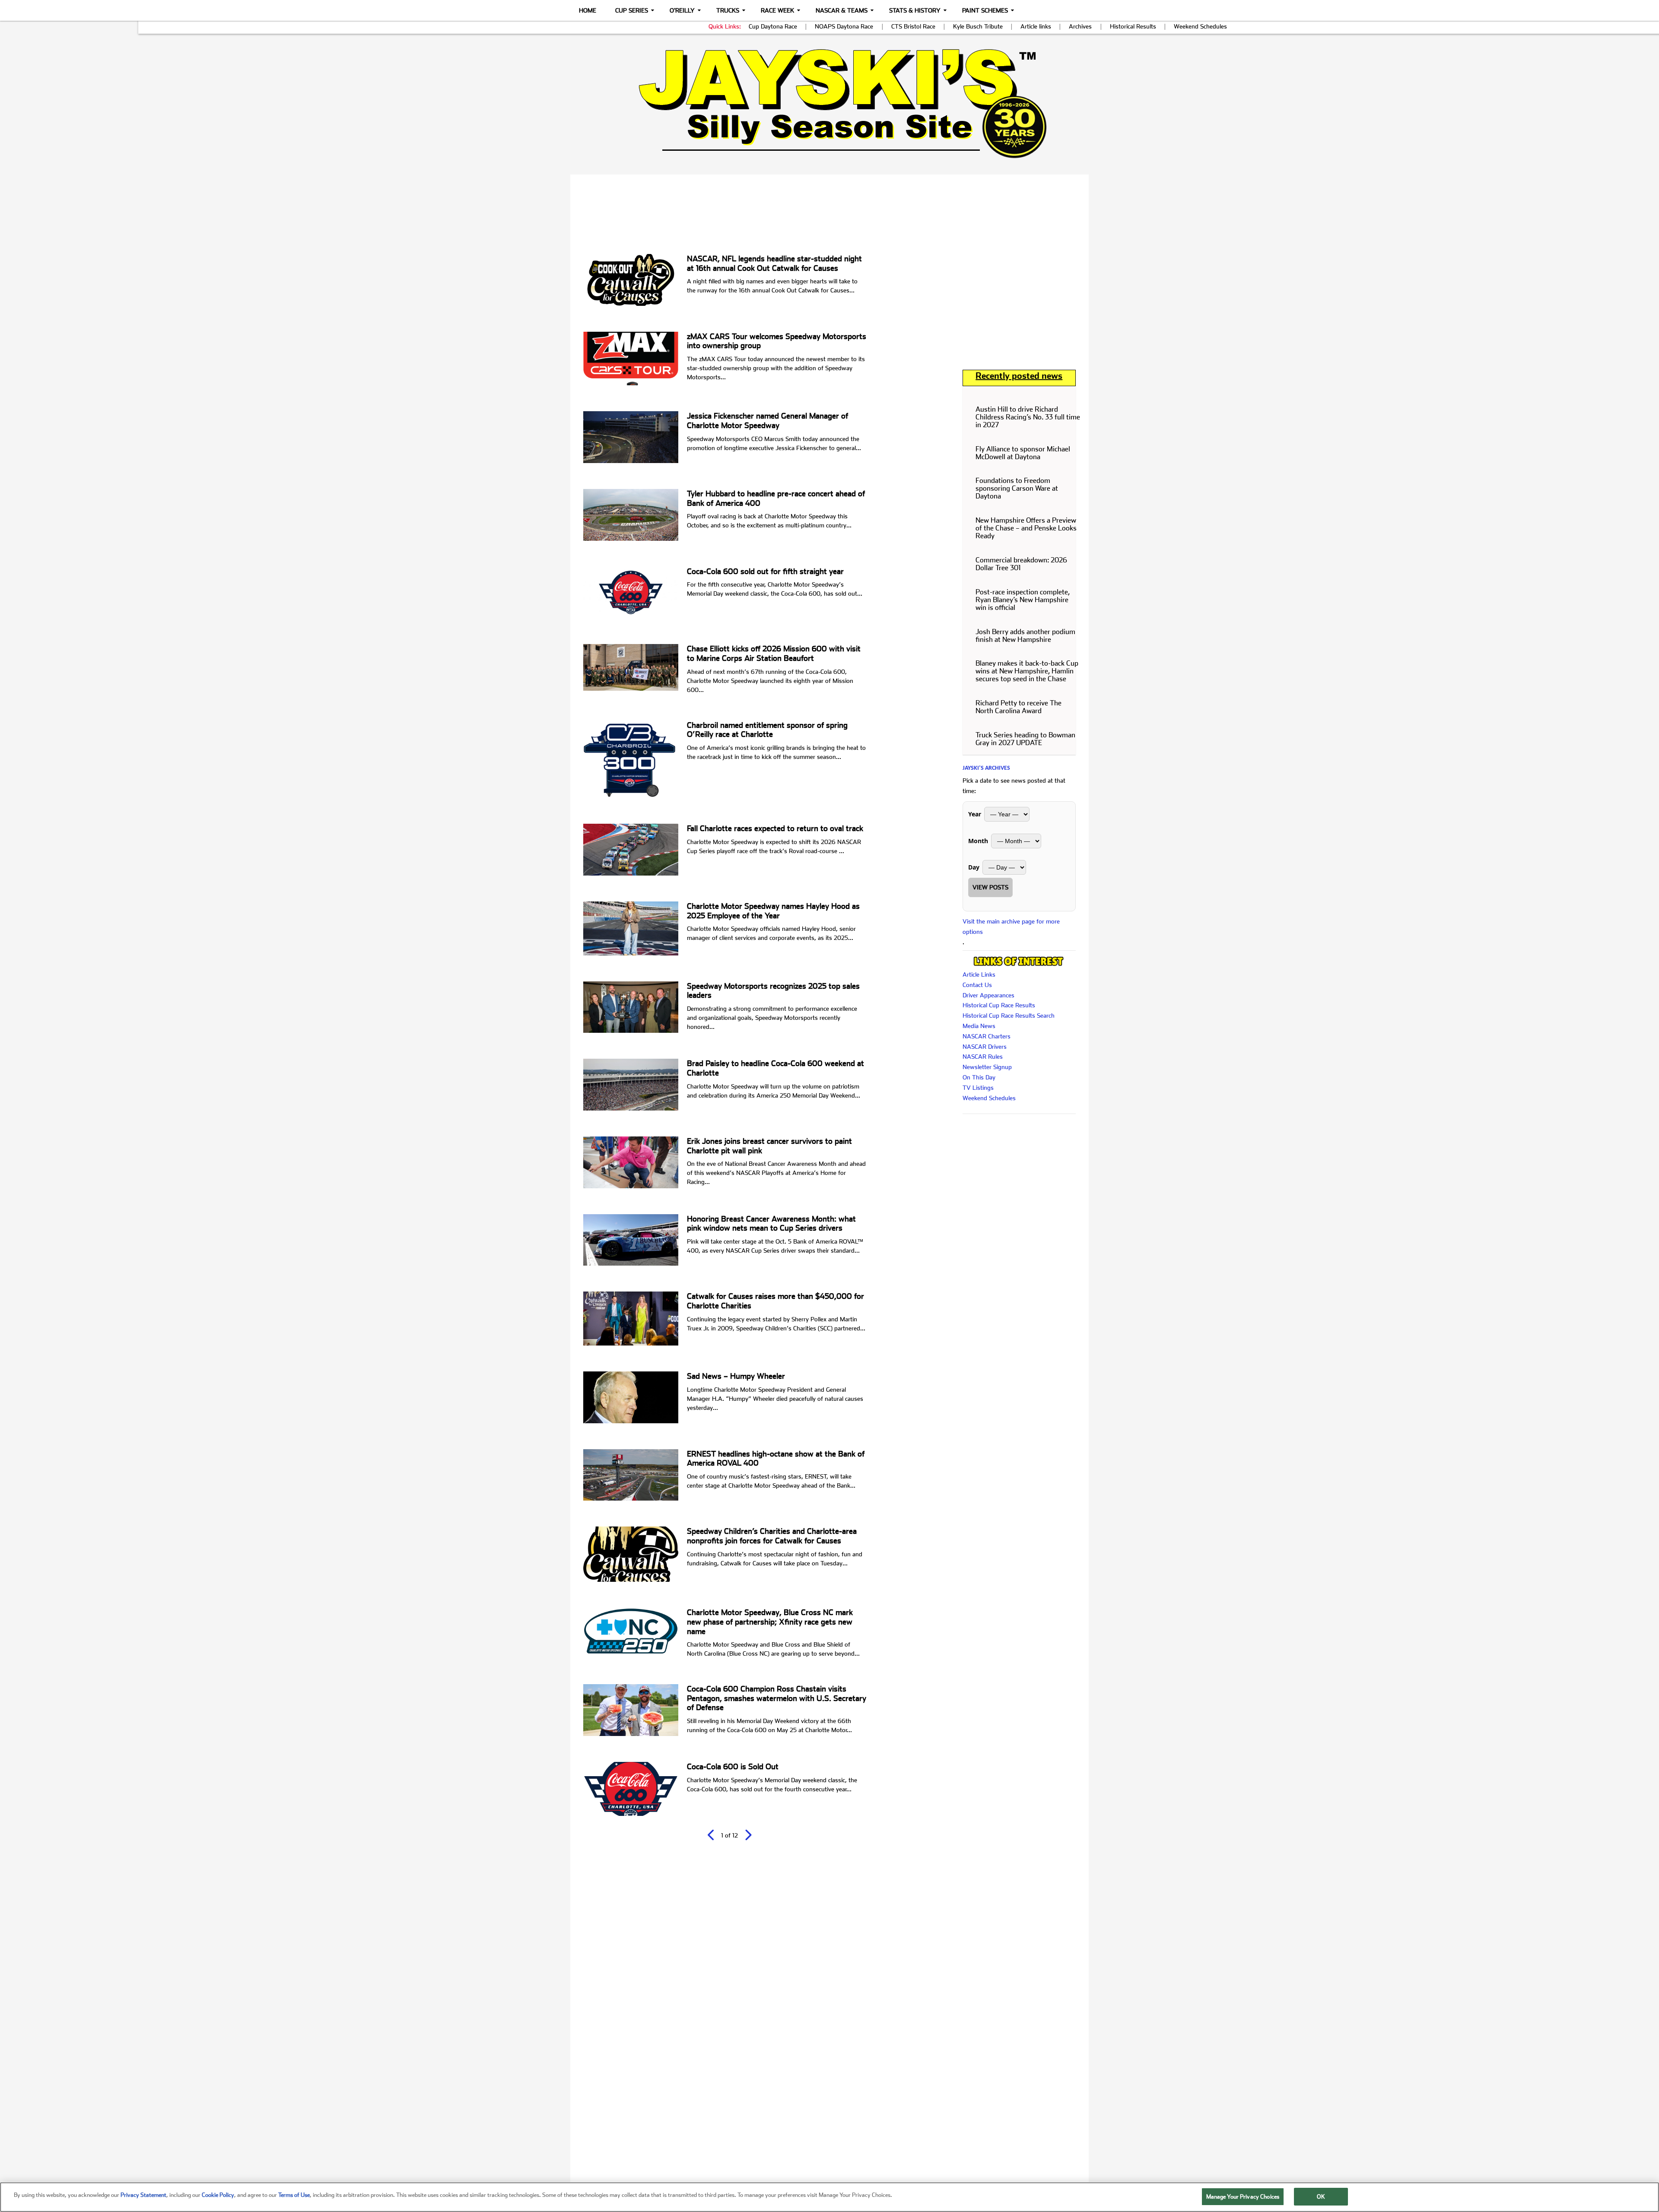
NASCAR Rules (983, 1057)
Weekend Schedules (1200, 26)
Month (978, 841)
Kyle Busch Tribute (978, 26)
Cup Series (632, 10)
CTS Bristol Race (913, 26)
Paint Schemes (985, 10)
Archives (1080, 26)
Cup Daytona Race (773, 26)
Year (975, 814)
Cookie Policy (218, 2195)
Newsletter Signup (987, 1067)
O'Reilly (682, 10)
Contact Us (977, 985)
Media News (979, 1026)
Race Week (777, 10)
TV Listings (978, 1088)
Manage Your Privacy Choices (1243, 2197)
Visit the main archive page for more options (1011, 927)
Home (588, 10)
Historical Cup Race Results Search (1009, 1016)
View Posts (990, 887)
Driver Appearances (988, 995)
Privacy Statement (143, 2195)
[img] (829, 103)
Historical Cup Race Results (999, 1005)
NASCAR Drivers (985, 1047)
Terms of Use (294, 2195)
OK (1321, 2197)
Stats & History (915, 10)
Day (974, 867)
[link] (830, 103)
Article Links (979, 974)
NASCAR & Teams (842, 10)
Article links (1036, 26)
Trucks (728, 10)
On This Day (979, 1077)
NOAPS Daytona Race (844, 26)
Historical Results (1133, 26)
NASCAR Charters (987, 1036)
